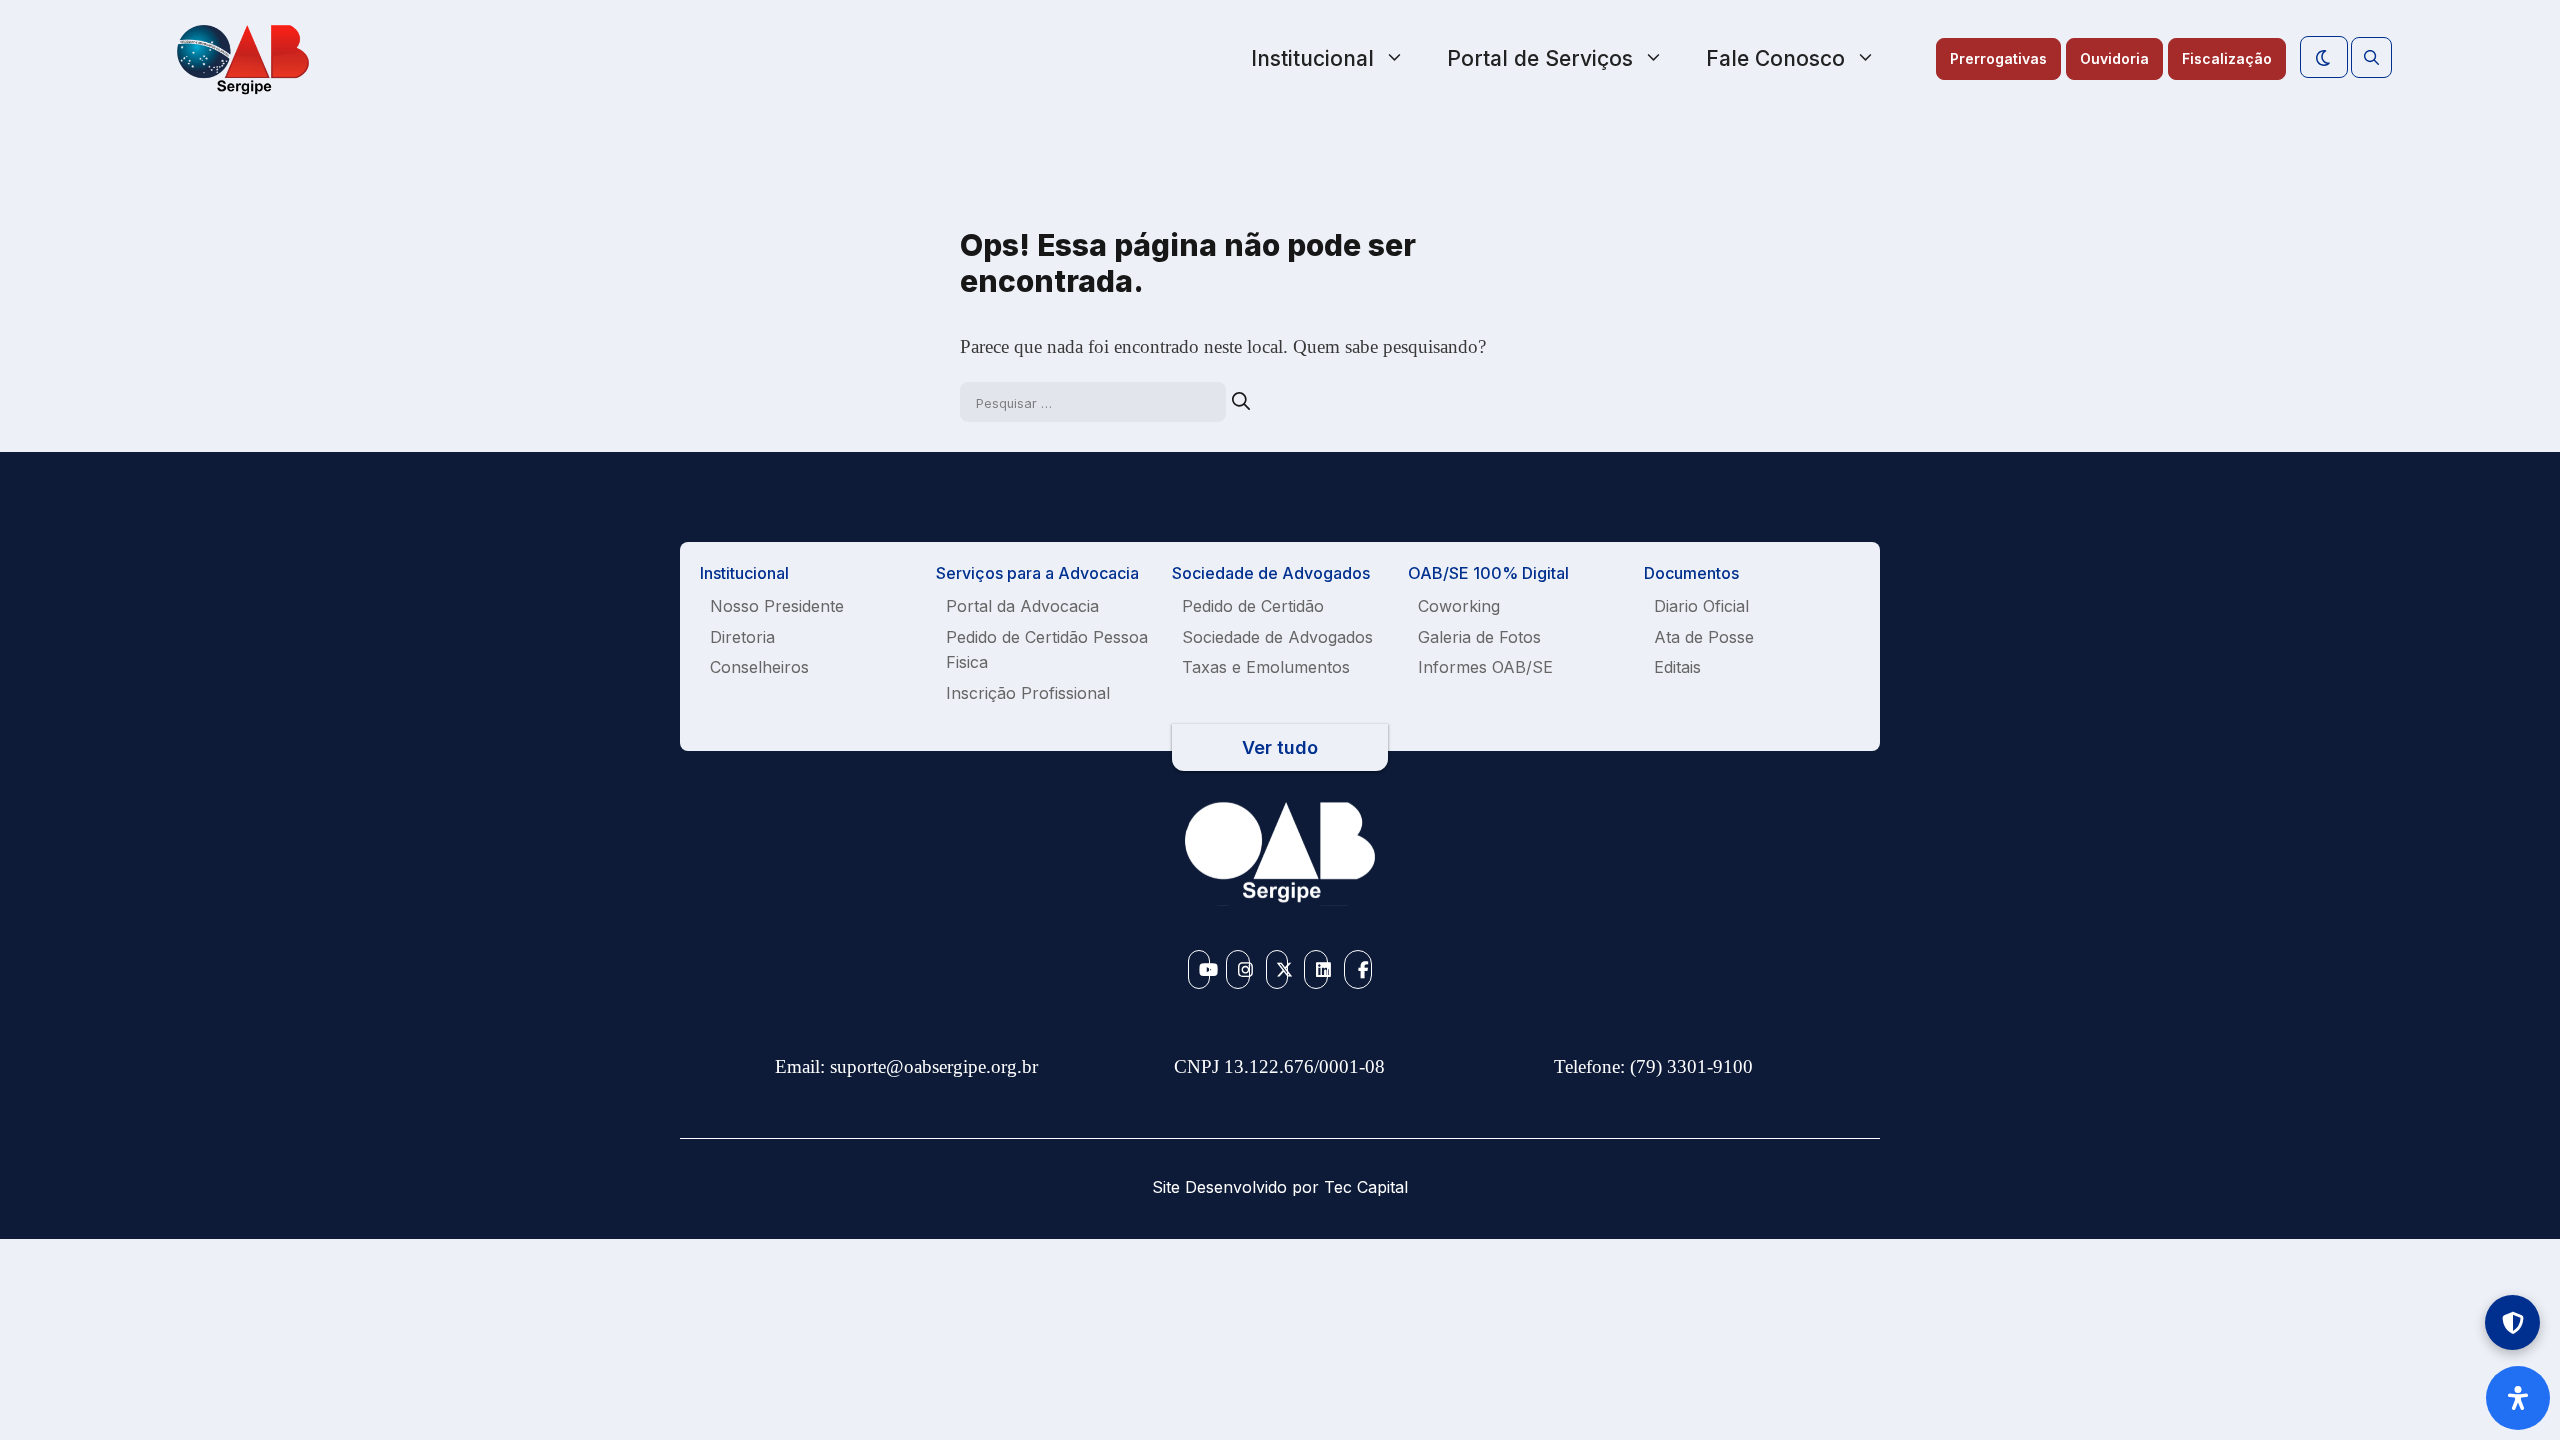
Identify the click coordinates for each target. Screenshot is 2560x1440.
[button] (2371, 58)
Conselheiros (759, 667)
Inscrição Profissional (1028, 693)
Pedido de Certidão (1253, 606)
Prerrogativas (1998, 58)
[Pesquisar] (1241, 401)
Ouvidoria (2114, 58)
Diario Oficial (1701, 606)
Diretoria (742, 637)
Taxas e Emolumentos (1266, 667)
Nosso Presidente (777, 606)
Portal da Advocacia (1022, 606)
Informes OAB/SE (1485, 667)
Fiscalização (2227, 58)
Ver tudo (1280, 747)
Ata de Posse (1704, 637)
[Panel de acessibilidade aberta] (2518, 1398)
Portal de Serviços (1540, 58)
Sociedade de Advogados (1277, 637)
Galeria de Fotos (1479, 637)
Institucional (1312, 58)
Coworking (1459, 606)
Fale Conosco (1775, 58)
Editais (1677, 667)
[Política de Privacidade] (2512, 1322)
